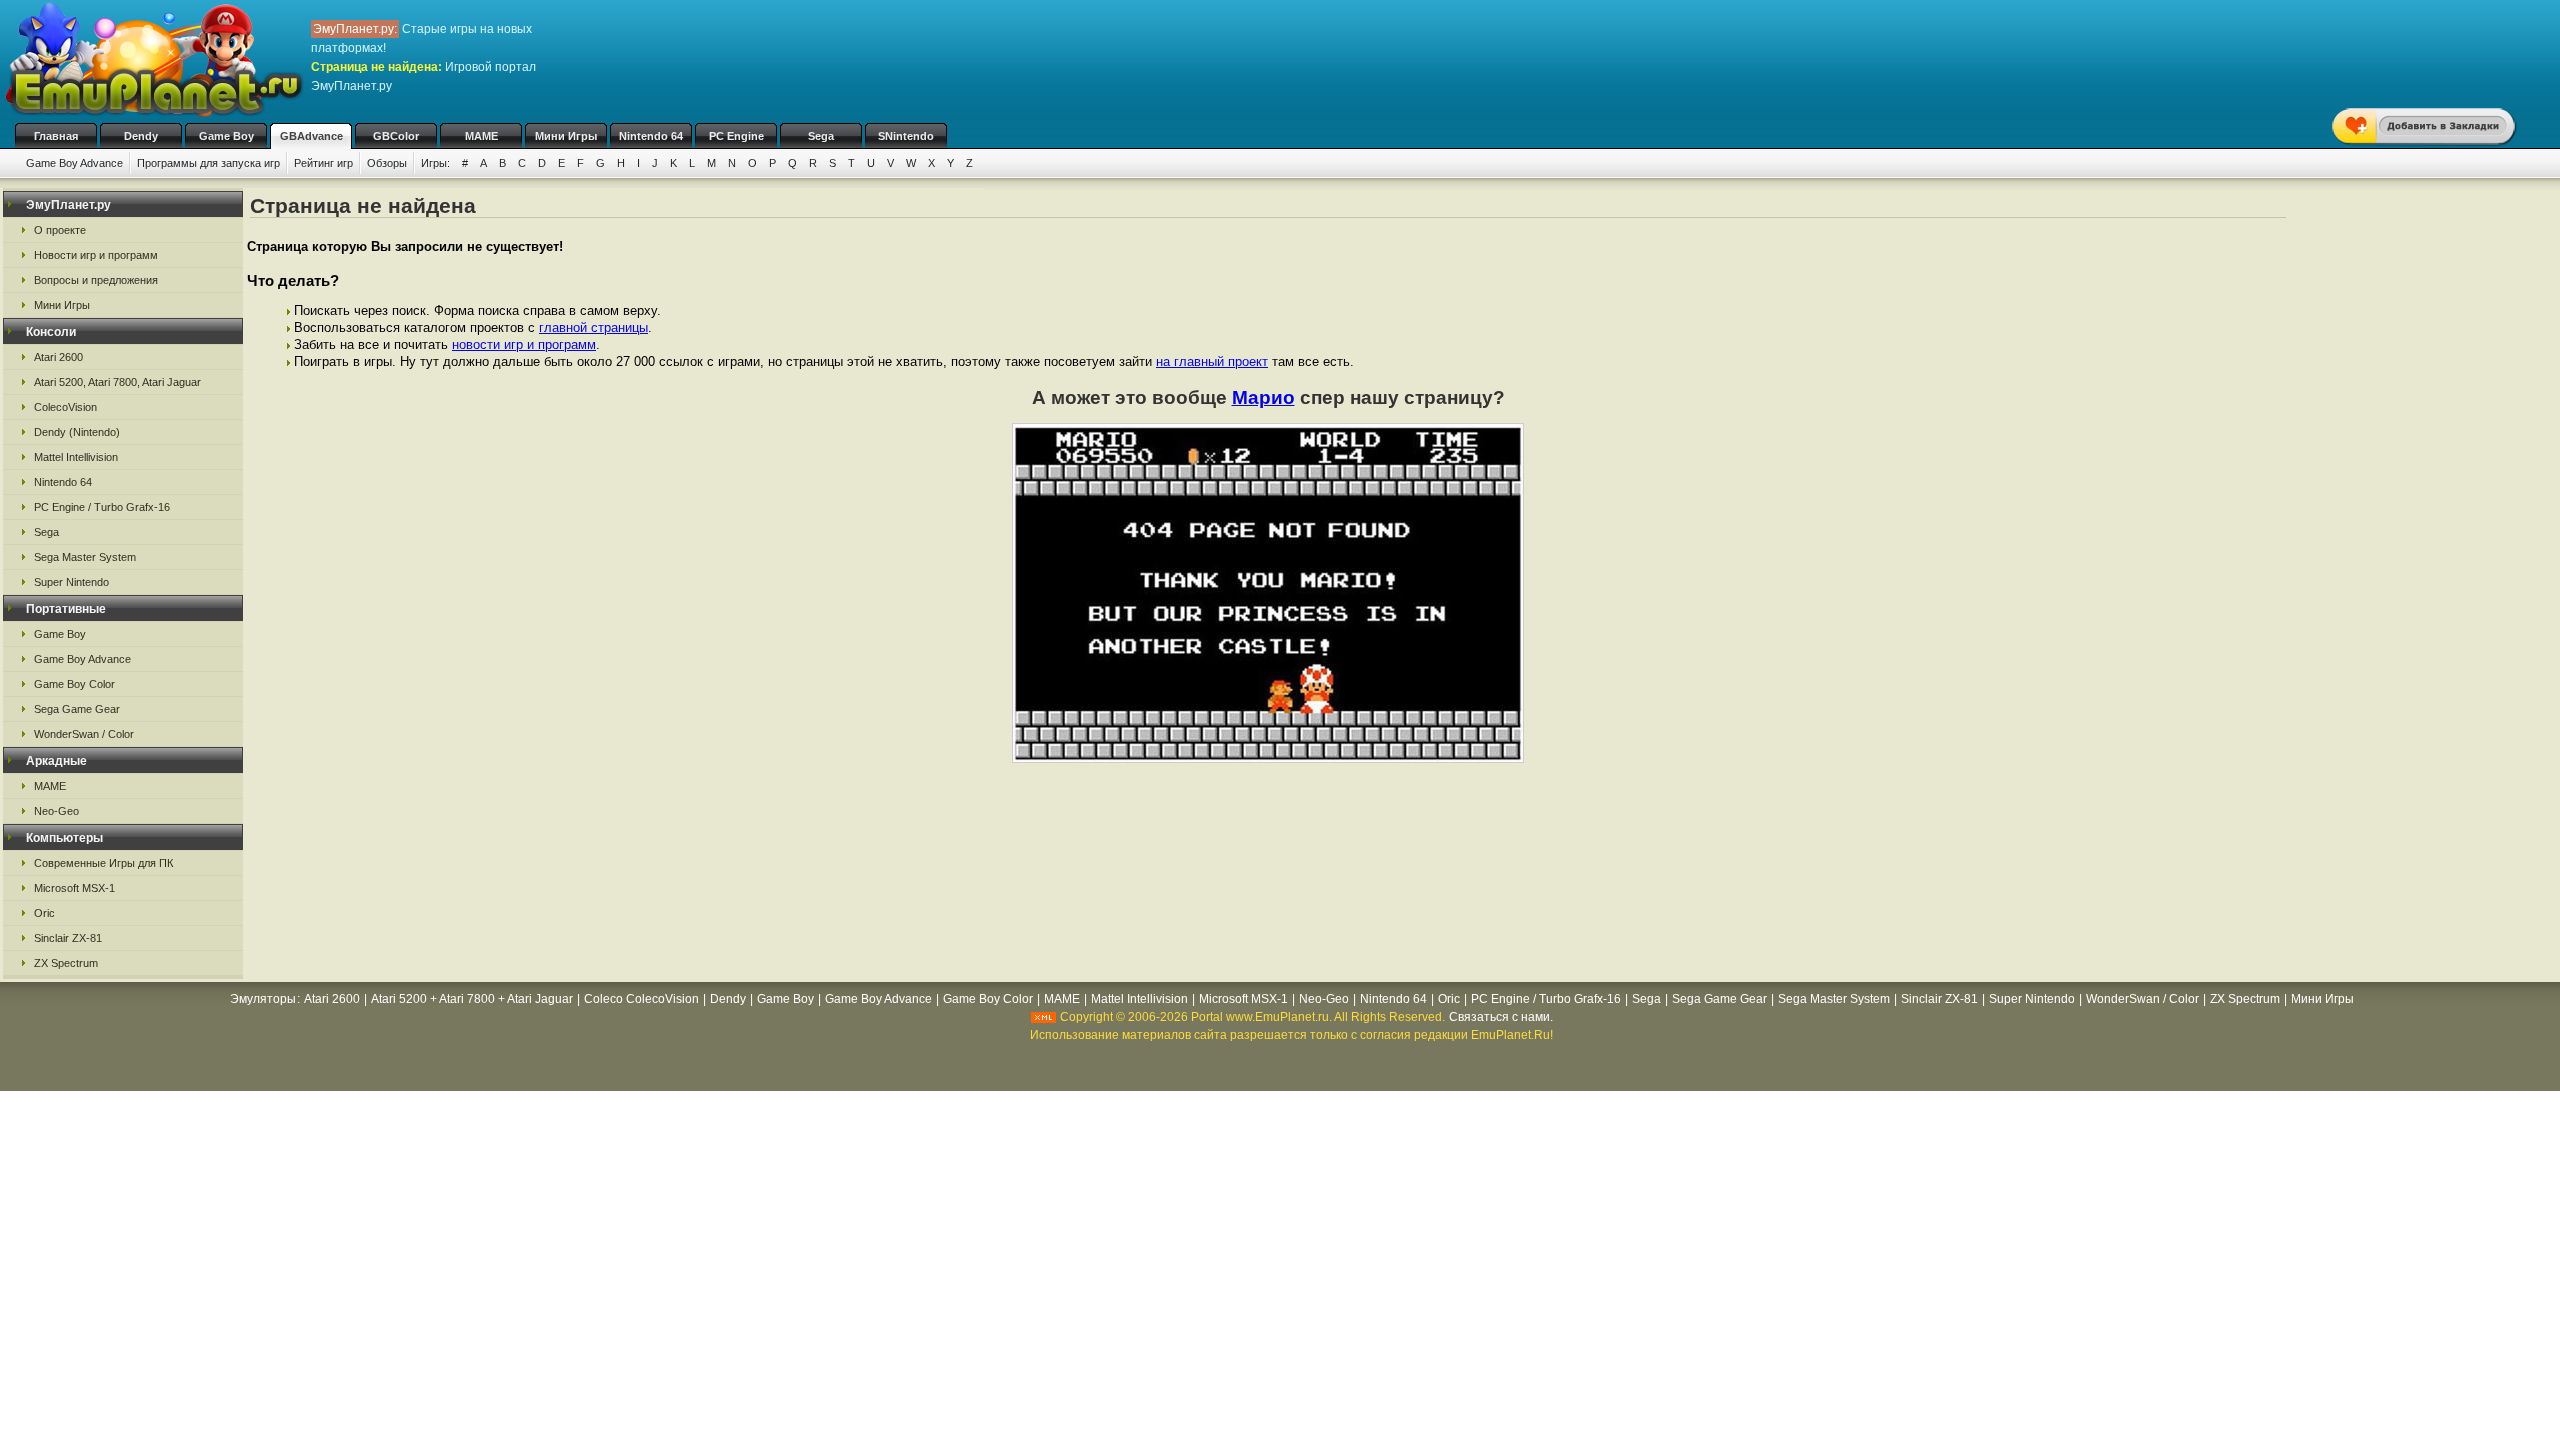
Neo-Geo (56, 811)
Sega (821, 136)
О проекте (60, 230)
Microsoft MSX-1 (74, 888)
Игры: (435, 163)
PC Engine (736, 136)
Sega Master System (85, 557)
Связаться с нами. (1501, 1017)
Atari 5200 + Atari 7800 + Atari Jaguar (472, 999)
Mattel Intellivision (76, 457)
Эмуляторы (263, 999)
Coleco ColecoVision (641, 999)
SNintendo (906, 136)
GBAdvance (311, 136)
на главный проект (1212, 361)
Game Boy (226, 136)
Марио (1263, 397)
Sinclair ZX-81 (68, 938)
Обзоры (387, 163)
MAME (481, 136)
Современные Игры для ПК (103, 863)
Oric (44, 913)
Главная (56, 136)
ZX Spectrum (66, 963)
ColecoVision (65, 407)
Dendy (141, 136)
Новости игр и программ (96, 255)
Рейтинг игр (323, 163)
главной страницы (593, 327)
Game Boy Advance (74, 163)
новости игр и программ (524, 344)
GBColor (396, 136)
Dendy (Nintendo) (77, 432)
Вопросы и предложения (96, 280)
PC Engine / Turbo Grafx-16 (102, 507)
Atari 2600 (58, 357)
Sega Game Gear (77, 709)
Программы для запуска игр (208, 163)
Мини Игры (566, 136)
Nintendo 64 (651, 136)
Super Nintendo (71, 582)
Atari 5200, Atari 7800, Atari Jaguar (117, 382)
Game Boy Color (74, 684)
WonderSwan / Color (84, 734)
